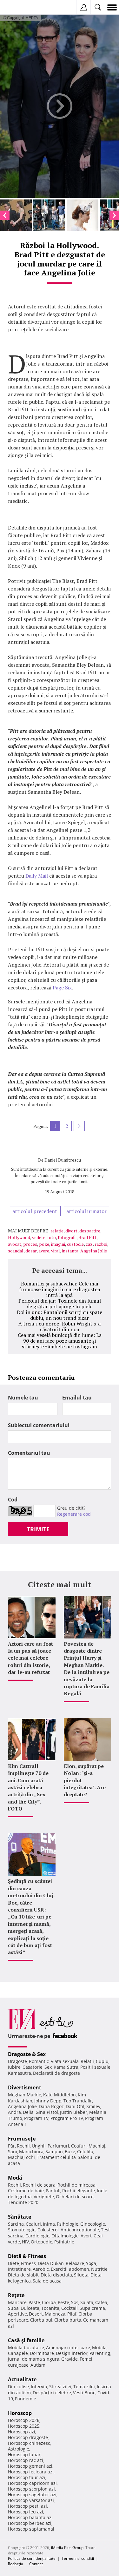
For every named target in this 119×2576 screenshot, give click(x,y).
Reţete (16, 2295)
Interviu (39, 2387)
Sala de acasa (47, 2281)
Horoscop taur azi (27, 2477)
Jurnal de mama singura (34, 2359)
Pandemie (26, 2399)
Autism (38, 2365)
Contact (36, 2564)
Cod (13, 1500)
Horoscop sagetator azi (32, 2495)
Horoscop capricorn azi (32, 2483)
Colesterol (48, 2230)
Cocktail (69, 2308)
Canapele (18, 2353)
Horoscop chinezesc (29, 2443)
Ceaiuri (33, 2224)
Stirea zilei (60, 2387)
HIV (25, 2242)
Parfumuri (58, 2146)
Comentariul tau (29, 1453)
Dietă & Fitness (27, 2256)
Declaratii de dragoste (56, 2073)
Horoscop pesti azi (27, 2506)
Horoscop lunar (24, 2455)
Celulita (85, 2151)
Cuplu (102, 2061)
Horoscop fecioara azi (31, 2472)
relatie (57, 1231)
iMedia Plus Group (67, 2548)
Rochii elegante (79, 2191)
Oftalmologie (65, 2236)
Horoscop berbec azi (30, 2523)
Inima (49, 2224)
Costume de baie (26, 2191)
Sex (48, 2067)
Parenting (100, 2353)
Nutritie (99, 2269)
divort (71, 1231)
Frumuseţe (22, 2139)
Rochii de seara (39, 2185)
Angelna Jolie (94, 1251)
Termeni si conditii (78, 2558)
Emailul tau (77, 1398)
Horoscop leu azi (26, 2512)
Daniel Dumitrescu (63, 1160)
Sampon (54, 2151)
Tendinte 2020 (23, 2202)
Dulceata (30, 2308)
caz (89, 1244)
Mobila (99, 2347)
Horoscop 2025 (24, 2426)
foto (52, 1237)
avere (44, 1251)
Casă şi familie (26, 2340)
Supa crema (92, 2308)
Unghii (39, 2146)
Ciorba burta (68, 2320)
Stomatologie (22, 2230)
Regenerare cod (74, 1514)
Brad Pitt (87, 1237)
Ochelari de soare (75, 2197)
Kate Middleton (60, 2095)
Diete (13, 2263)
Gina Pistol (47, 2112)
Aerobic (41, 2269)
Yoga (91, 2263)
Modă (15, 2178)
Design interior (72, 2353)
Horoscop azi (22, 2432)
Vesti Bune (84, 2393)
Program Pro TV (67, 2118)
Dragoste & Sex (27, 2054)
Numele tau (23, 1398)
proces (30, 1244)
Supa (13, 2308)
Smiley (93, 2106)
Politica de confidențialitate (32, 2558)
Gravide (69, 2359)
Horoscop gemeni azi (30, 2466)
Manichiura (31, 2151)
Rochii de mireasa (76, 2185)
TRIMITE (38, 1529)
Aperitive (17, 2314)
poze (44, 1244)
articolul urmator (86, 1211)
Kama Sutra (66, 2067)
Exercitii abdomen (70, 2269)
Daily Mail (37, 876)
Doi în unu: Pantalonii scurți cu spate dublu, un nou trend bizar (60, 1315)
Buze (70, 2151)
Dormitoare (42, 2353)
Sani (13, 2151)
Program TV (36, 2118)
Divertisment (25, 2087)
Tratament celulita (56, 2157)
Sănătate (20, 2217)
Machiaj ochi (21, 2157)
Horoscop (20, 2413)
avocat (15, 1244)
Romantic (39, 2061)
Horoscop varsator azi (31, 2500)
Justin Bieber (74, 2112)
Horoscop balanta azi (30, 2517)
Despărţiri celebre (52, 2393)
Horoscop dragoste (28, 2437)
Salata (87, 2302)
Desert (36, 2314)
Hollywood (19, 1237)
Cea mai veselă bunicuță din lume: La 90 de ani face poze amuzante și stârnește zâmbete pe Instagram (60, 1341)
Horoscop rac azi (26, 2460)
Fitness (28, 2263)
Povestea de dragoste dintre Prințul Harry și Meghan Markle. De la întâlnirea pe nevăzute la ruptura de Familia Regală (87, 1669)
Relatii (87, 2061)
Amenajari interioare (68, 2347)
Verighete (44, 2197)
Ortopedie (42, 2242)
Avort (86, 2236)
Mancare (17, 2302)
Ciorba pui (41, 2320)
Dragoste (17, 2061)
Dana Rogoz (51, 2106)
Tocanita (50, 2308)
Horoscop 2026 (24, 2420)
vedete (39, 1237)
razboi (101, 1244)
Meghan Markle (25, 2095)
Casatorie (33, 2067)
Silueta (81, 2275)
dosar (31, 1251)
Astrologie (19, 2449)
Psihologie (68, 2224)
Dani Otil (75, 2106)
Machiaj (97, 2146)
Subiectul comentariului (39, 1425)
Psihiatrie (64, 2242)
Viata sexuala (65, 2061)
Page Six (62, 988)
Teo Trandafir (78, 2101)
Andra (14, 2112)
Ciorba (49, 2302)
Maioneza (55, 2314)
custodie (75, 1244)
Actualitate (22, 2379)
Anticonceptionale (80, 2230)
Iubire (14, 2067)
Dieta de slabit (23, 2275)
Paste (34, 2302)
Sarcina (16, 2224)
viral (56, 1251)
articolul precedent (35, 1211)
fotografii (67, 1237)
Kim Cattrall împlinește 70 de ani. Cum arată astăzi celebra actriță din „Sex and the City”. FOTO (28, 1787)
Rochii (23, 2146)
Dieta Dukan (51, 2263)
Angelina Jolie (22, 2106)
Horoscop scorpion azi (31, 2489)
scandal (16, 1251)
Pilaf (72, 2314)
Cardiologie (37, 2236)
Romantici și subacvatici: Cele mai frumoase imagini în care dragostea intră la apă (60, 1289)
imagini (58, 1244)
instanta (70, 1251)
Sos (75, 2302)
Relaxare (75, 2263)
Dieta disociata (56, 2275)
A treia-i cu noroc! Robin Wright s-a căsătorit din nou (60, 1326)
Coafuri (79, 2146)
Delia (28, 2112)
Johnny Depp (48, 2101)
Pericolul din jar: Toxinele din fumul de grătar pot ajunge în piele (60, 1304)
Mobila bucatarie (26, 2347)
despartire (90, 1231)
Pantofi (53, 2191)
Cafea (101, 2302)
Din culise (18, 2387)
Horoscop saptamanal (31, 2529)
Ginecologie (93, 2224)
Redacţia (16, 2564)
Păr (11, 2146)
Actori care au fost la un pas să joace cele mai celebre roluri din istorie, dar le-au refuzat (30, 1658)
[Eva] (20, 7)
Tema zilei (84, 2387)
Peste (63, 2302)
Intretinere (19, 2269)
